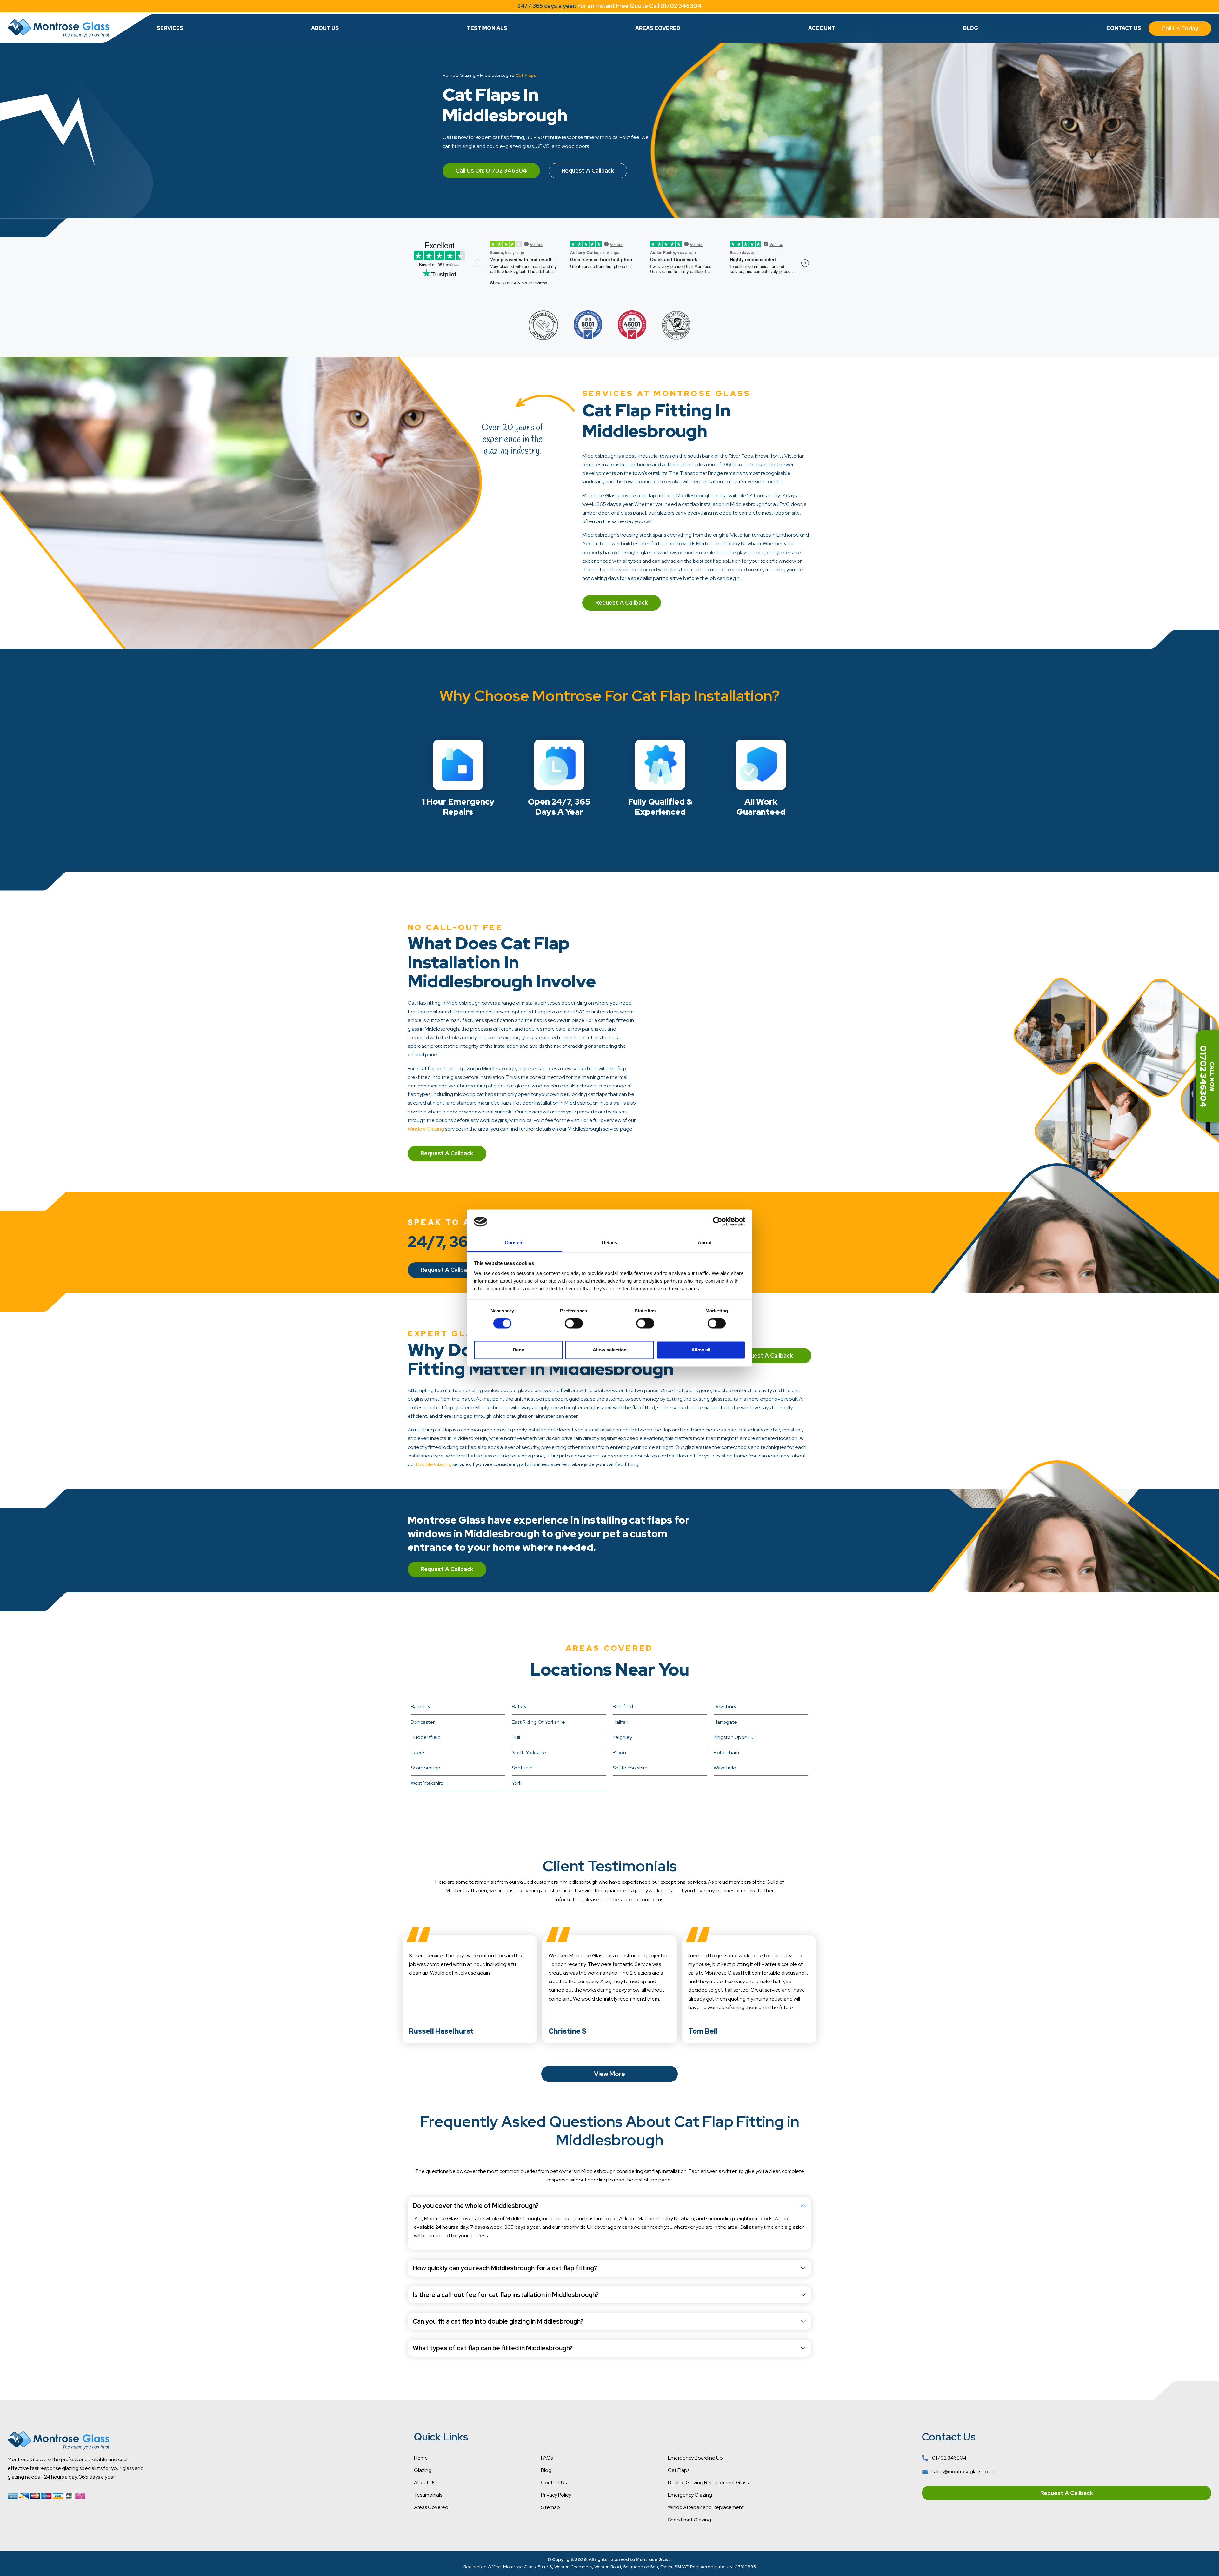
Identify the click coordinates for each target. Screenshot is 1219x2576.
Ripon (619, 1753)
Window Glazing (426, 1129)
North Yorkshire (529, 1753)
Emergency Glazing (690, 2495)
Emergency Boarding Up (695, 2458)
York (517, 1783)
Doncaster (423, 1722)
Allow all (701, 1350)
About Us (325, 28)
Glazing (468, 75)
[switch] (574, 1324)
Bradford (623, 1706)
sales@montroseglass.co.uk (963, 2471)
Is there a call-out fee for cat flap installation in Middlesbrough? (506, 2295)
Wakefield (725, 1768)
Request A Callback (588, 171)
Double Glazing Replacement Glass (708, 2483)
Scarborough (426, 1768)
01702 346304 (949, 2458)
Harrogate (725, 1722)
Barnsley (420, 1706)
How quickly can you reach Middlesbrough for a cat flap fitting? (505, 2268)
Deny (518, 1350)
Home (449, 75)
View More (609, 2074)
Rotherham (726, 1753)
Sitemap (550, 2507)
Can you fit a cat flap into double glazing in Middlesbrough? (498, 2321)
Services (170, 28)
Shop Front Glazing (689, 2520)
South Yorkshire (630, 1768)
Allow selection (610, 1350)
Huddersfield (426, 1737)
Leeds (418, 1753)
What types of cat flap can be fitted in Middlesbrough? (493, 2348)
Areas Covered (658, 28)
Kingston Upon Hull (735, 1737)
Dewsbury (725, 1706)
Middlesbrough (496, 75)
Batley (519, 1706)
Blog (971, 28)
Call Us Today (1180, 28)
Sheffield (522, 1768)
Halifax (620, 1722)
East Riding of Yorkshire (538, 1722)
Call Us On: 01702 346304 (491, 171)
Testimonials (487, 28)
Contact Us (1124, 28)
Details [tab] (610, 1242)
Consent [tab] (514, 1242)
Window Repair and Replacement (706, 2507)
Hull (516, 1737)
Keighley (622, 1737)
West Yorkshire (427, 1783)
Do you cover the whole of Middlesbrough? (476, 2206)
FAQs (547, 2458)
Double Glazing (434, 1464)
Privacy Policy (556, 2495)
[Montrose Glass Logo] (58, 28)
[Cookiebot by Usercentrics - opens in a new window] (718, 1222)
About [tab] (705, 1242)
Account (822, 28)
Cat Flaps (679, 2470)
